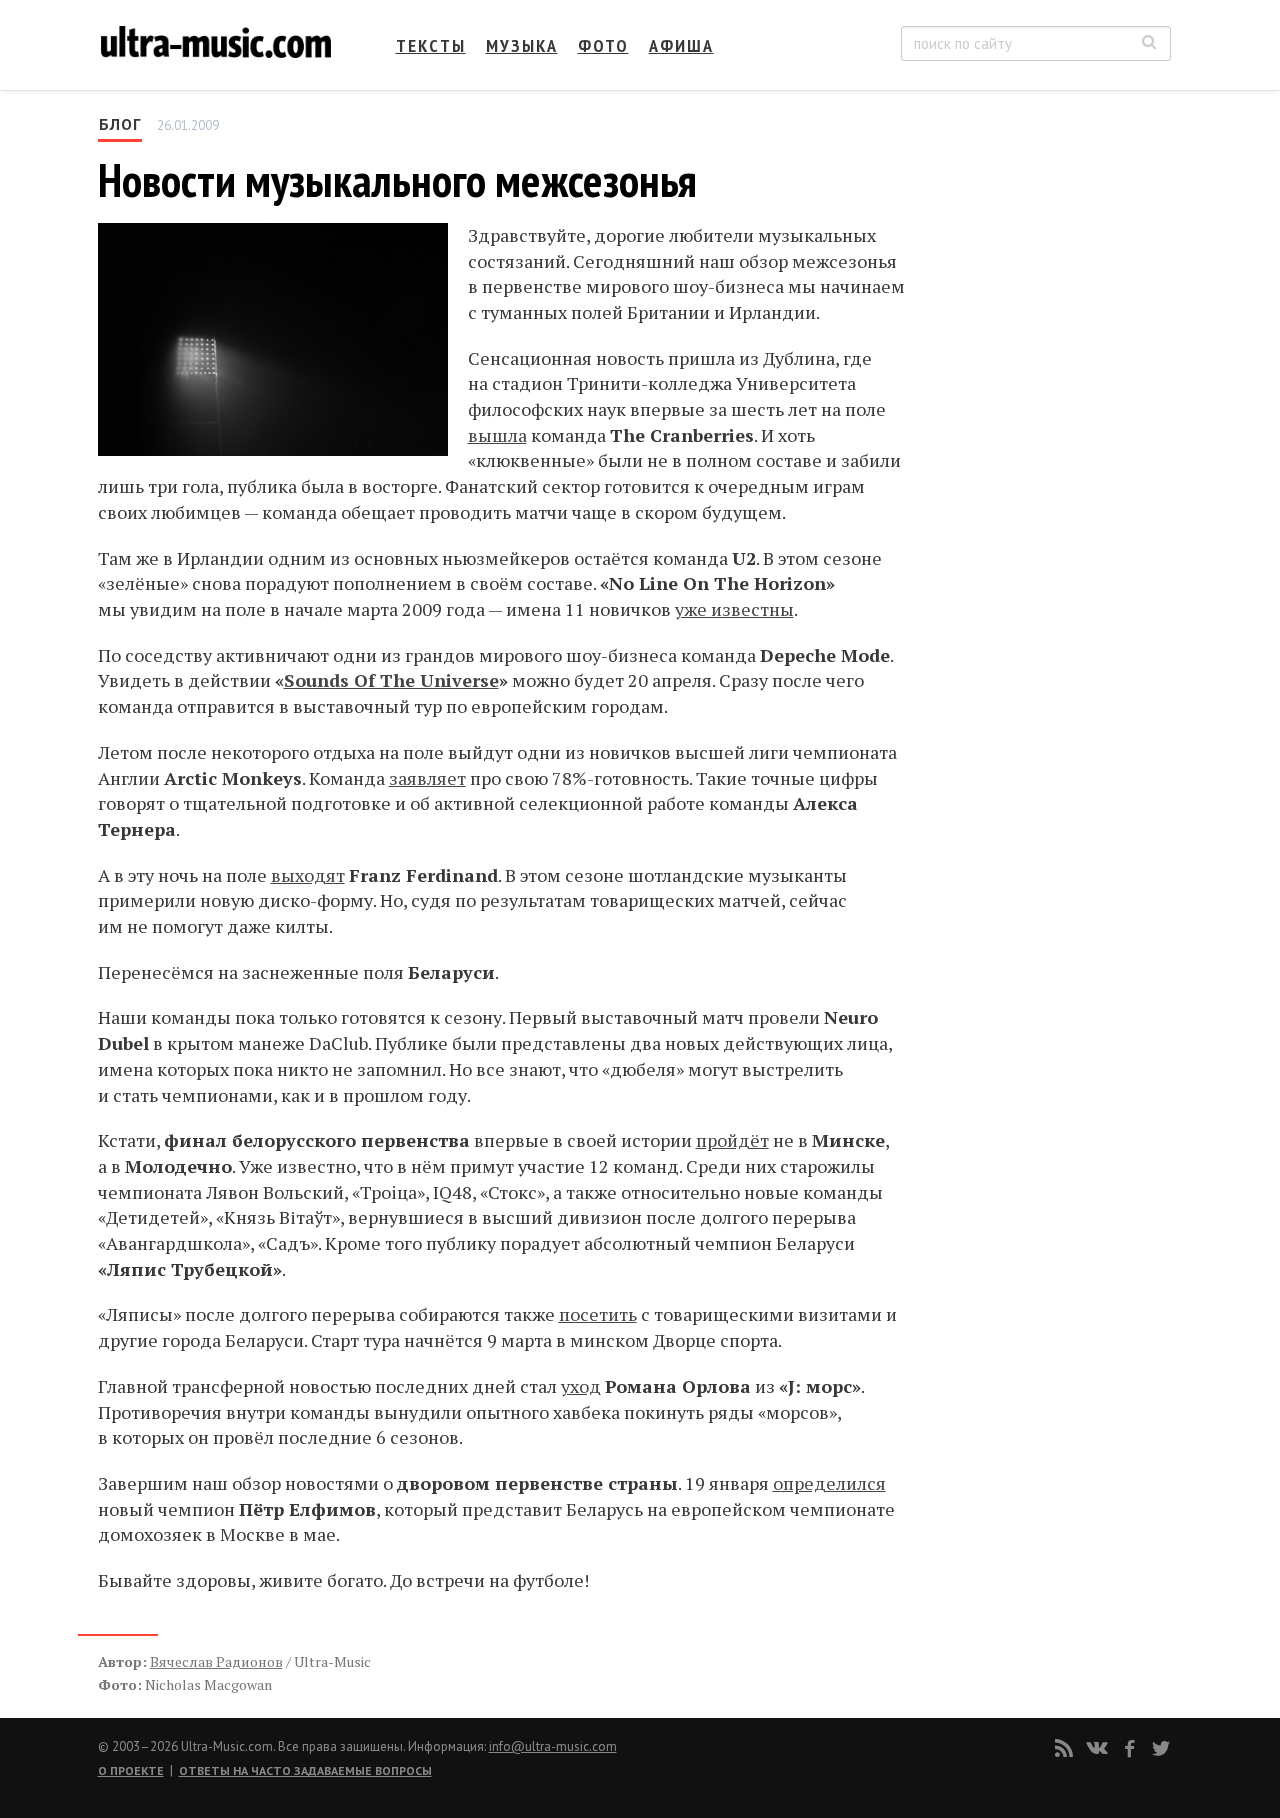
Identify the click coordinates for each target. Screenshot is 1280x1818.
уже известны (734, 609)
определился (829, 1483)
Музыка (522, 45)
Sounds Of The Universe (391, 680)
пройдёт (732, 1140)
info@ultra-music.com (553, 1746)
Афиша (681, 45)
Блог (120, 124)
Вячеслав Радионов (216, 1661)
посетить (598, 1314)
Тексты (431, 45)
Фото (603, 45)
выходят (308, 875)
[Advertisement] (1050, 311)
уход (581, 1386)
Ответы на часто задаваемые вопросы (305, 1770)
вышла (497, 435)
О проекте (131, 1770)
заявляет (427, 778)
